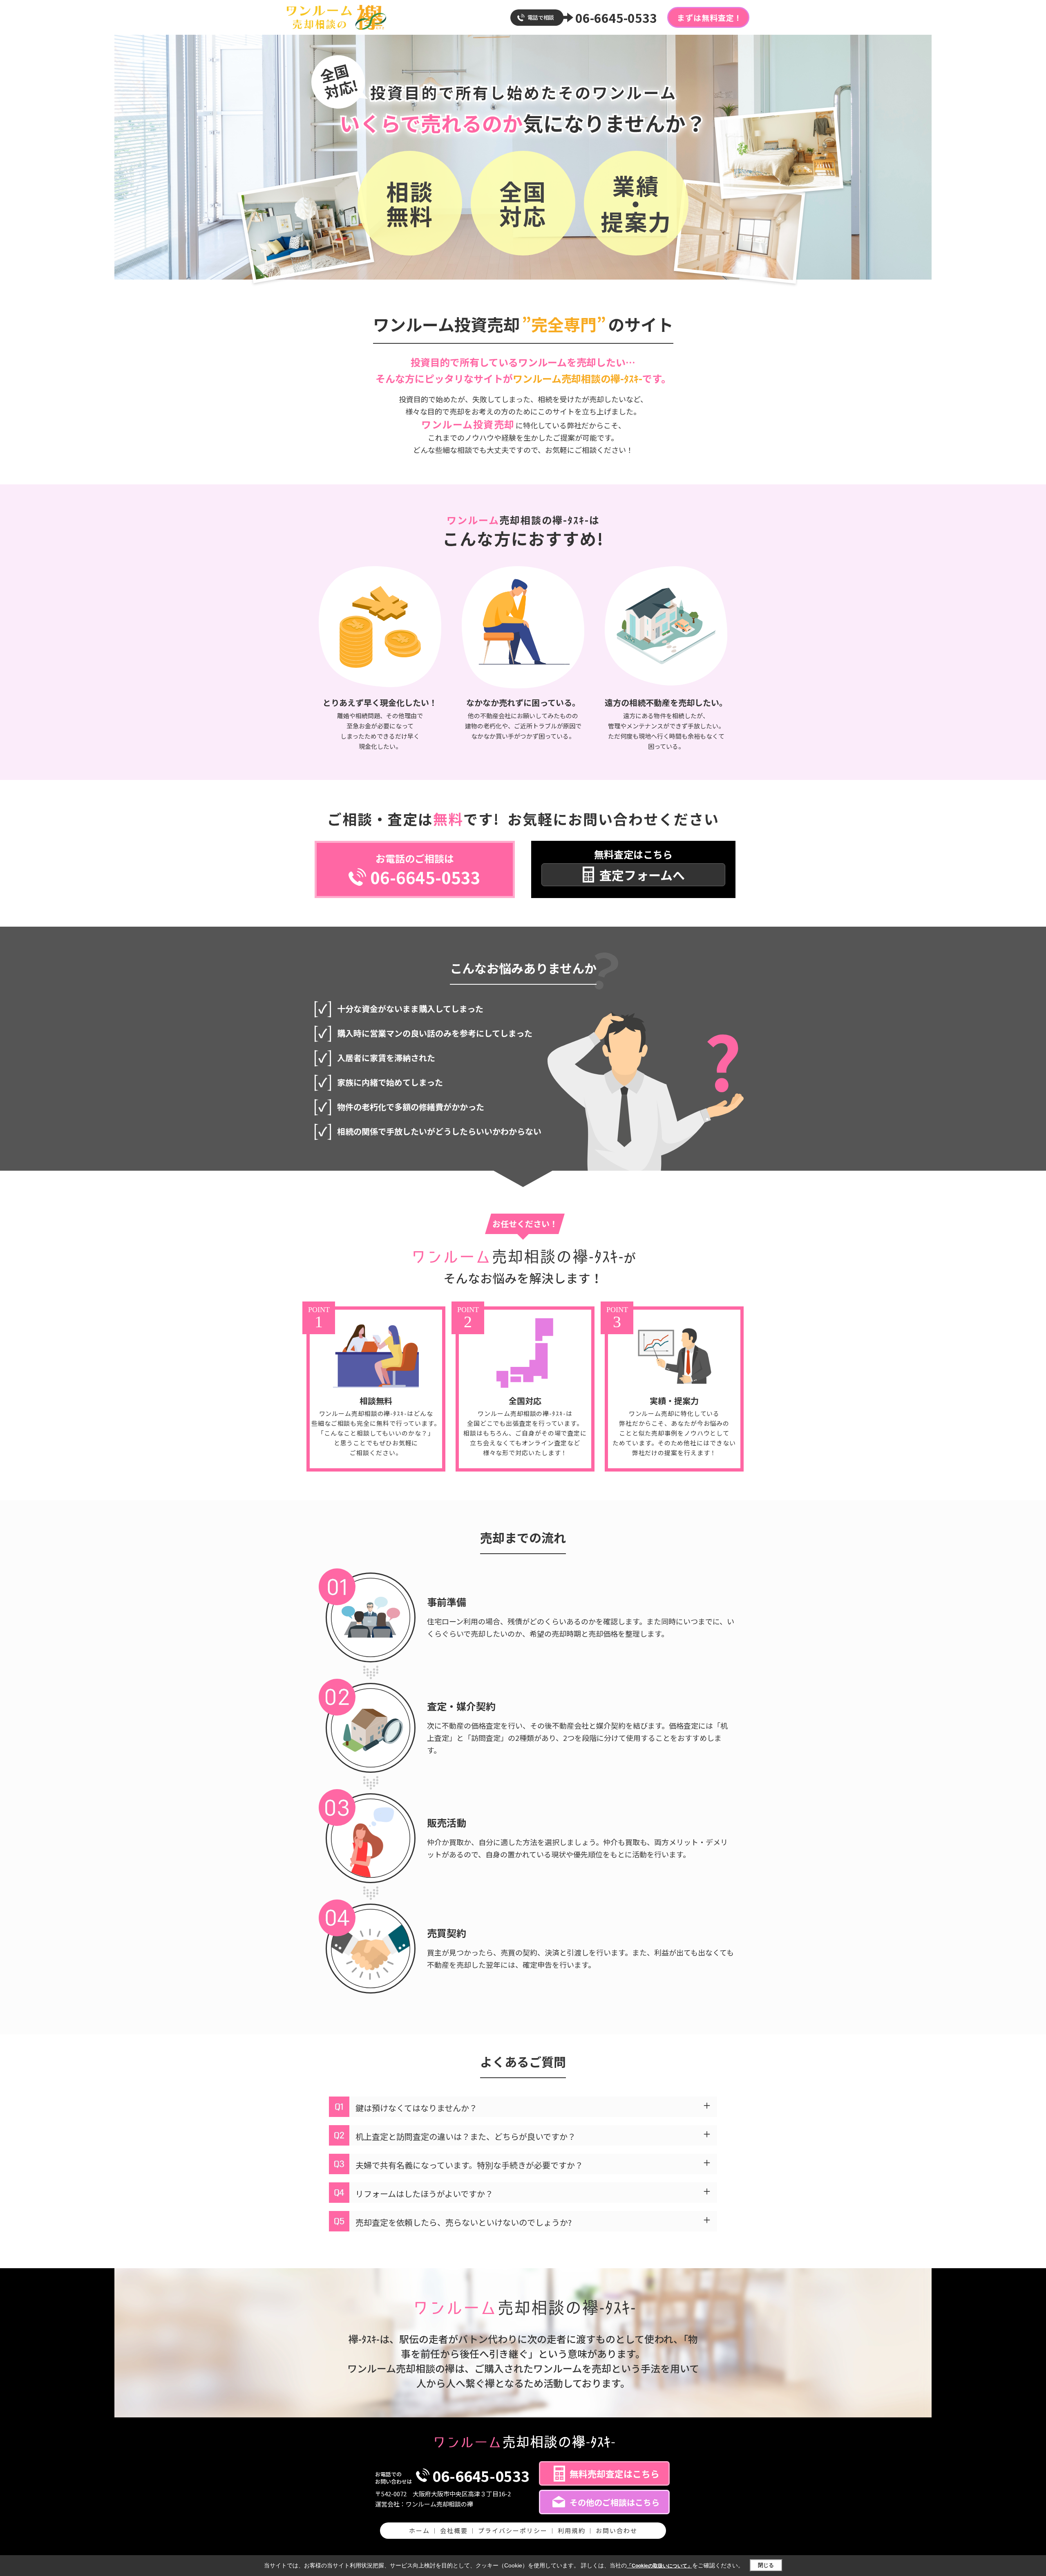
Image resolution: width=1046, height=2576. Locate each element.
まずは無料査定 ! (708, 17)
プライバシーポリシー (513, 2530)
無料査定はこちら (639, 865)
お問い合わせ (617, 2530)
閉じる (766, 2565)
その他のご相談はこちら (615, 2502)
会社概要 (454, 2530)
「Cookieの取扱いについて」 (659, 2566)
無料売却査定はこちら (615, 2473)
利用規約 (572, 2530)
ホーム (419, 2530)
